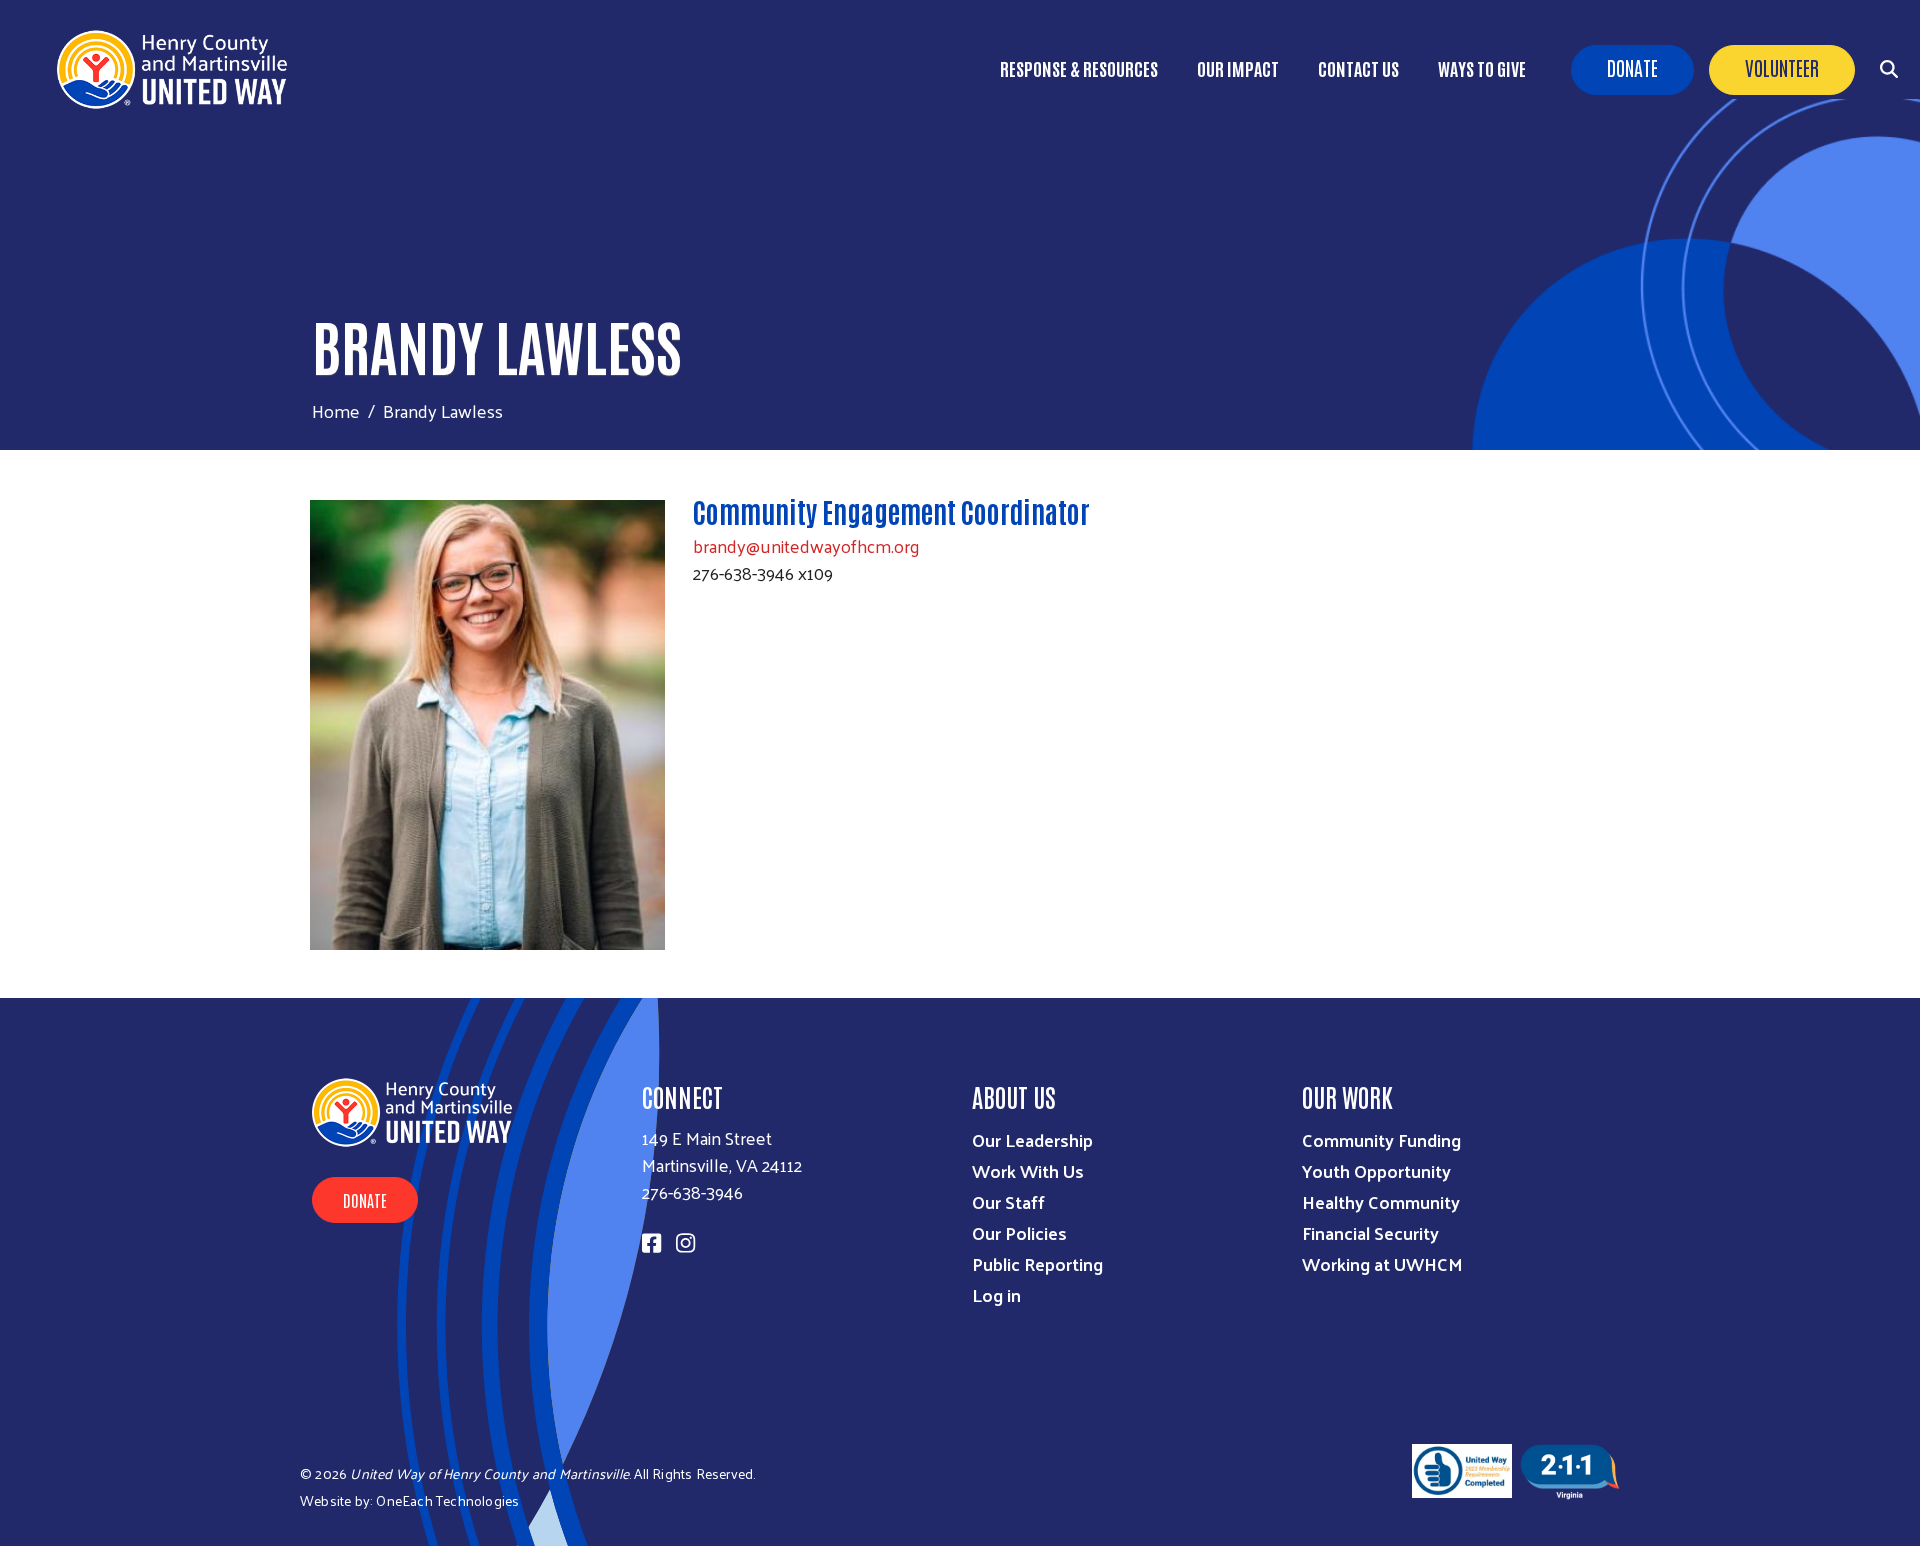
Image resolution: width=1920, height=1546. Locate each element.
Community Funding (1381, 1139)
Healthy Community (1381, 1201)
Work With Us (1028, 1170)
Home (336, 410)
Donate (1632, 67)
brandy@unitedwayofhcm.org (806, 545)
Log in (996, 1294)
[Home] (180, 69)
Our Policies (1019, 1232)
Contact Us (1358, 68)
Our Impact (1238, 68)
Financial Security (1370, 1232)
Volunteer (1782, 67)
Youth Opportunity (1376, 1170)
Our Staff (1008, 1201)
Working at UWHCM (1382, 1263)
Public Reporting (1037, 1263)
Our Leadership (1032, 1139)
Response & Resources (1079, 68)
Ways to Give (1482, 68)
